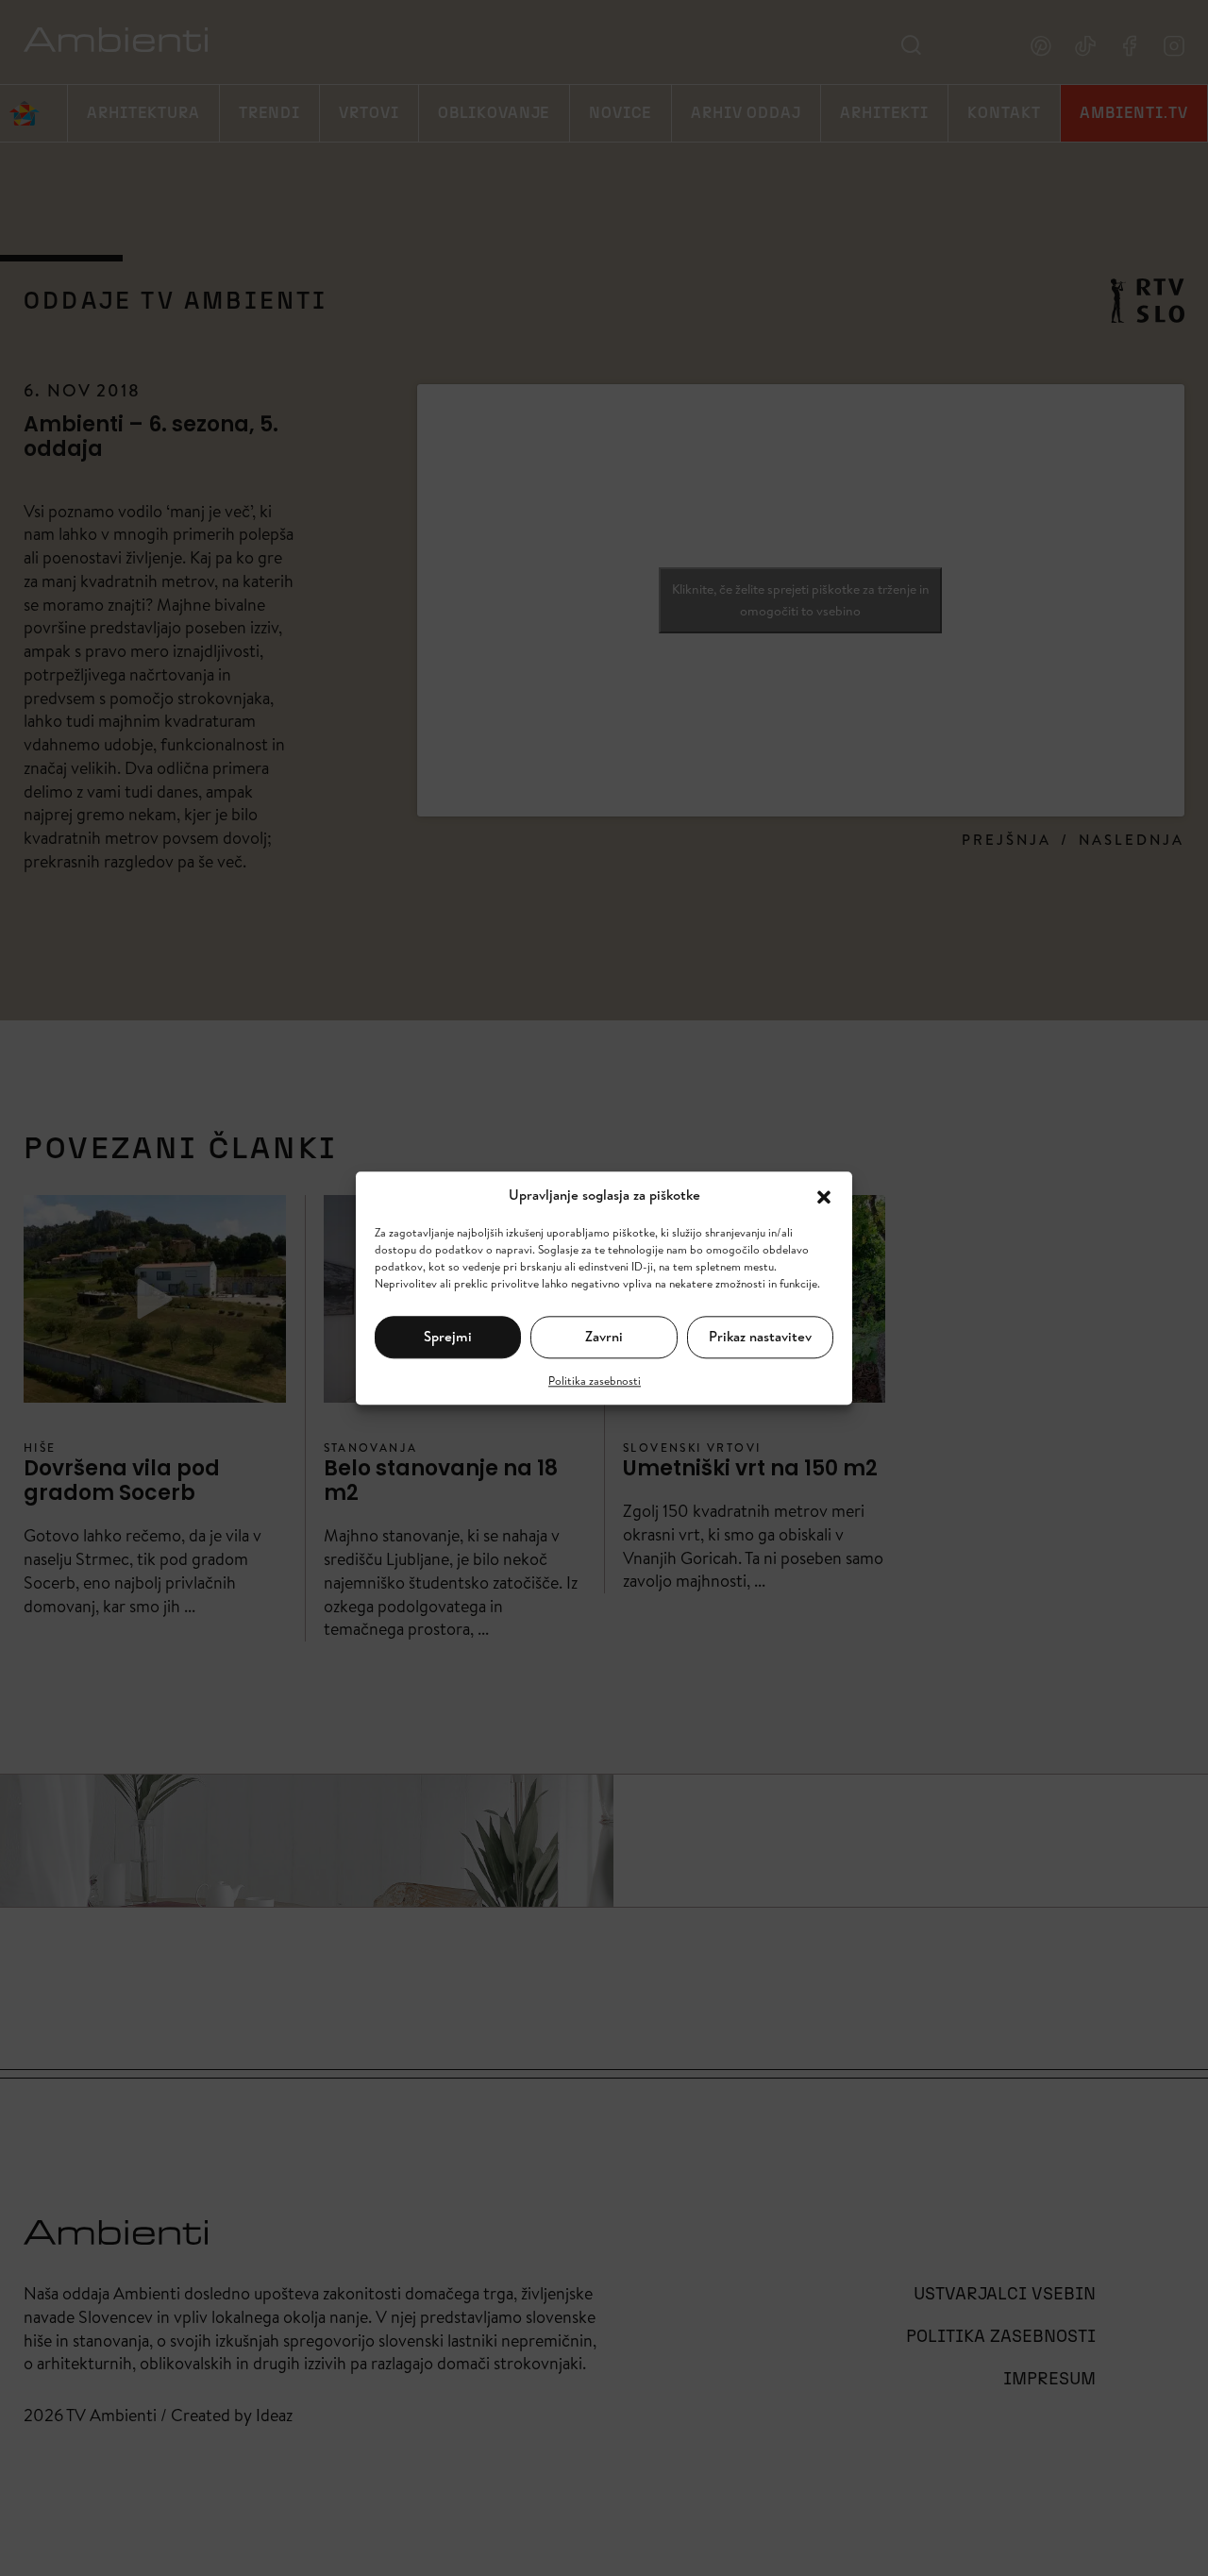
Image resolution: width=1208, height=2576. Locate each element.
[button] (824, 1195)
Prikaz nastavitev (760, 1336)
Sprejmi (448, 1336)
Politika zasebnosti (595, 1380)
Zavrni (604, 1336)
